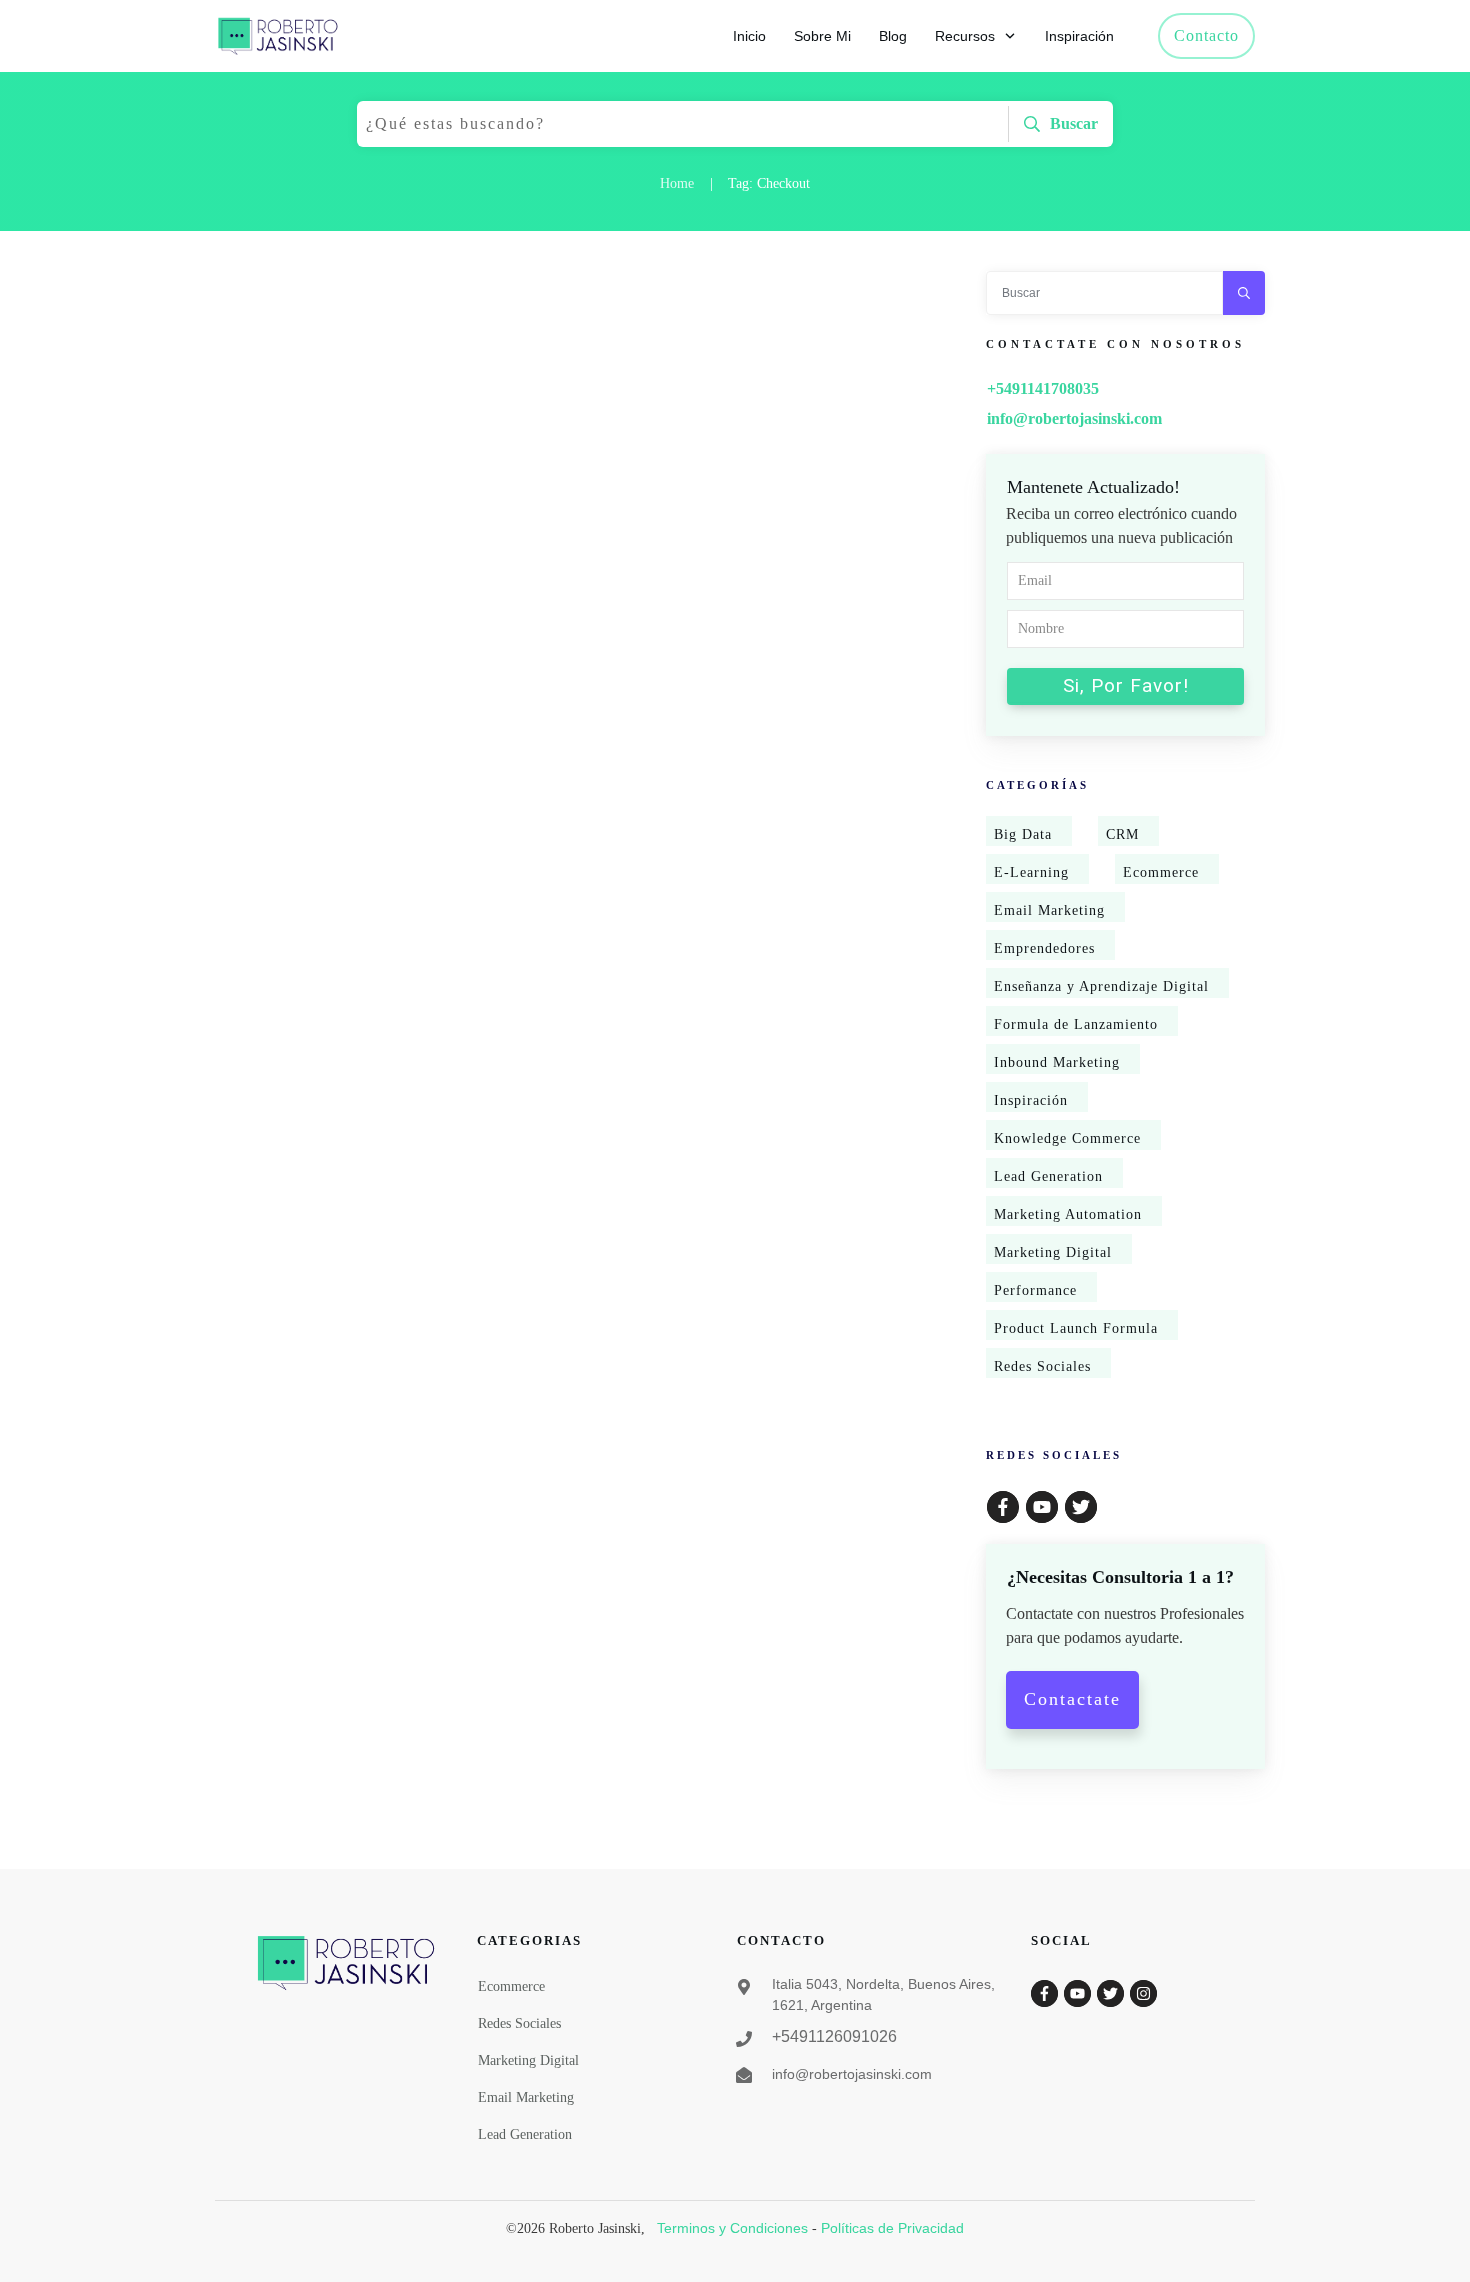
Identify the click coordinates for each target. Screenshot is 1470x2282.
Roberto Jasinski (262, 497)
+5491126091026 (834, 2036)
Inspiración (1031, 1100)
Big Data (1023, 834)
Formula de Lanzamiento (1076, 1024)
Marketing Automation (1068, 1214)
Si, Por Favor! (1126, 685)
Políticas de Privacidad (892, 2228)
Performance (1035, 1290)
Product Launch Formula (1076, 1328)
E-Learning (1031, 872)
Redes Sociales (1042, 1366)
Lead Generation (1048, 1176)
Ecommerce (1161, 872)
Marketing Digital (1053, 1252)
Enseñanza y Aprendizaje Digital (1101, 986)
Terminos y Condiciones (732, 2228)
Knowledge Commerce (1067, 1138)
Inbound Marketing (1057, 1062)
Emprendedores (1044, 948)
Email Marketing (1049, 910)
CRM (1122, 834)
